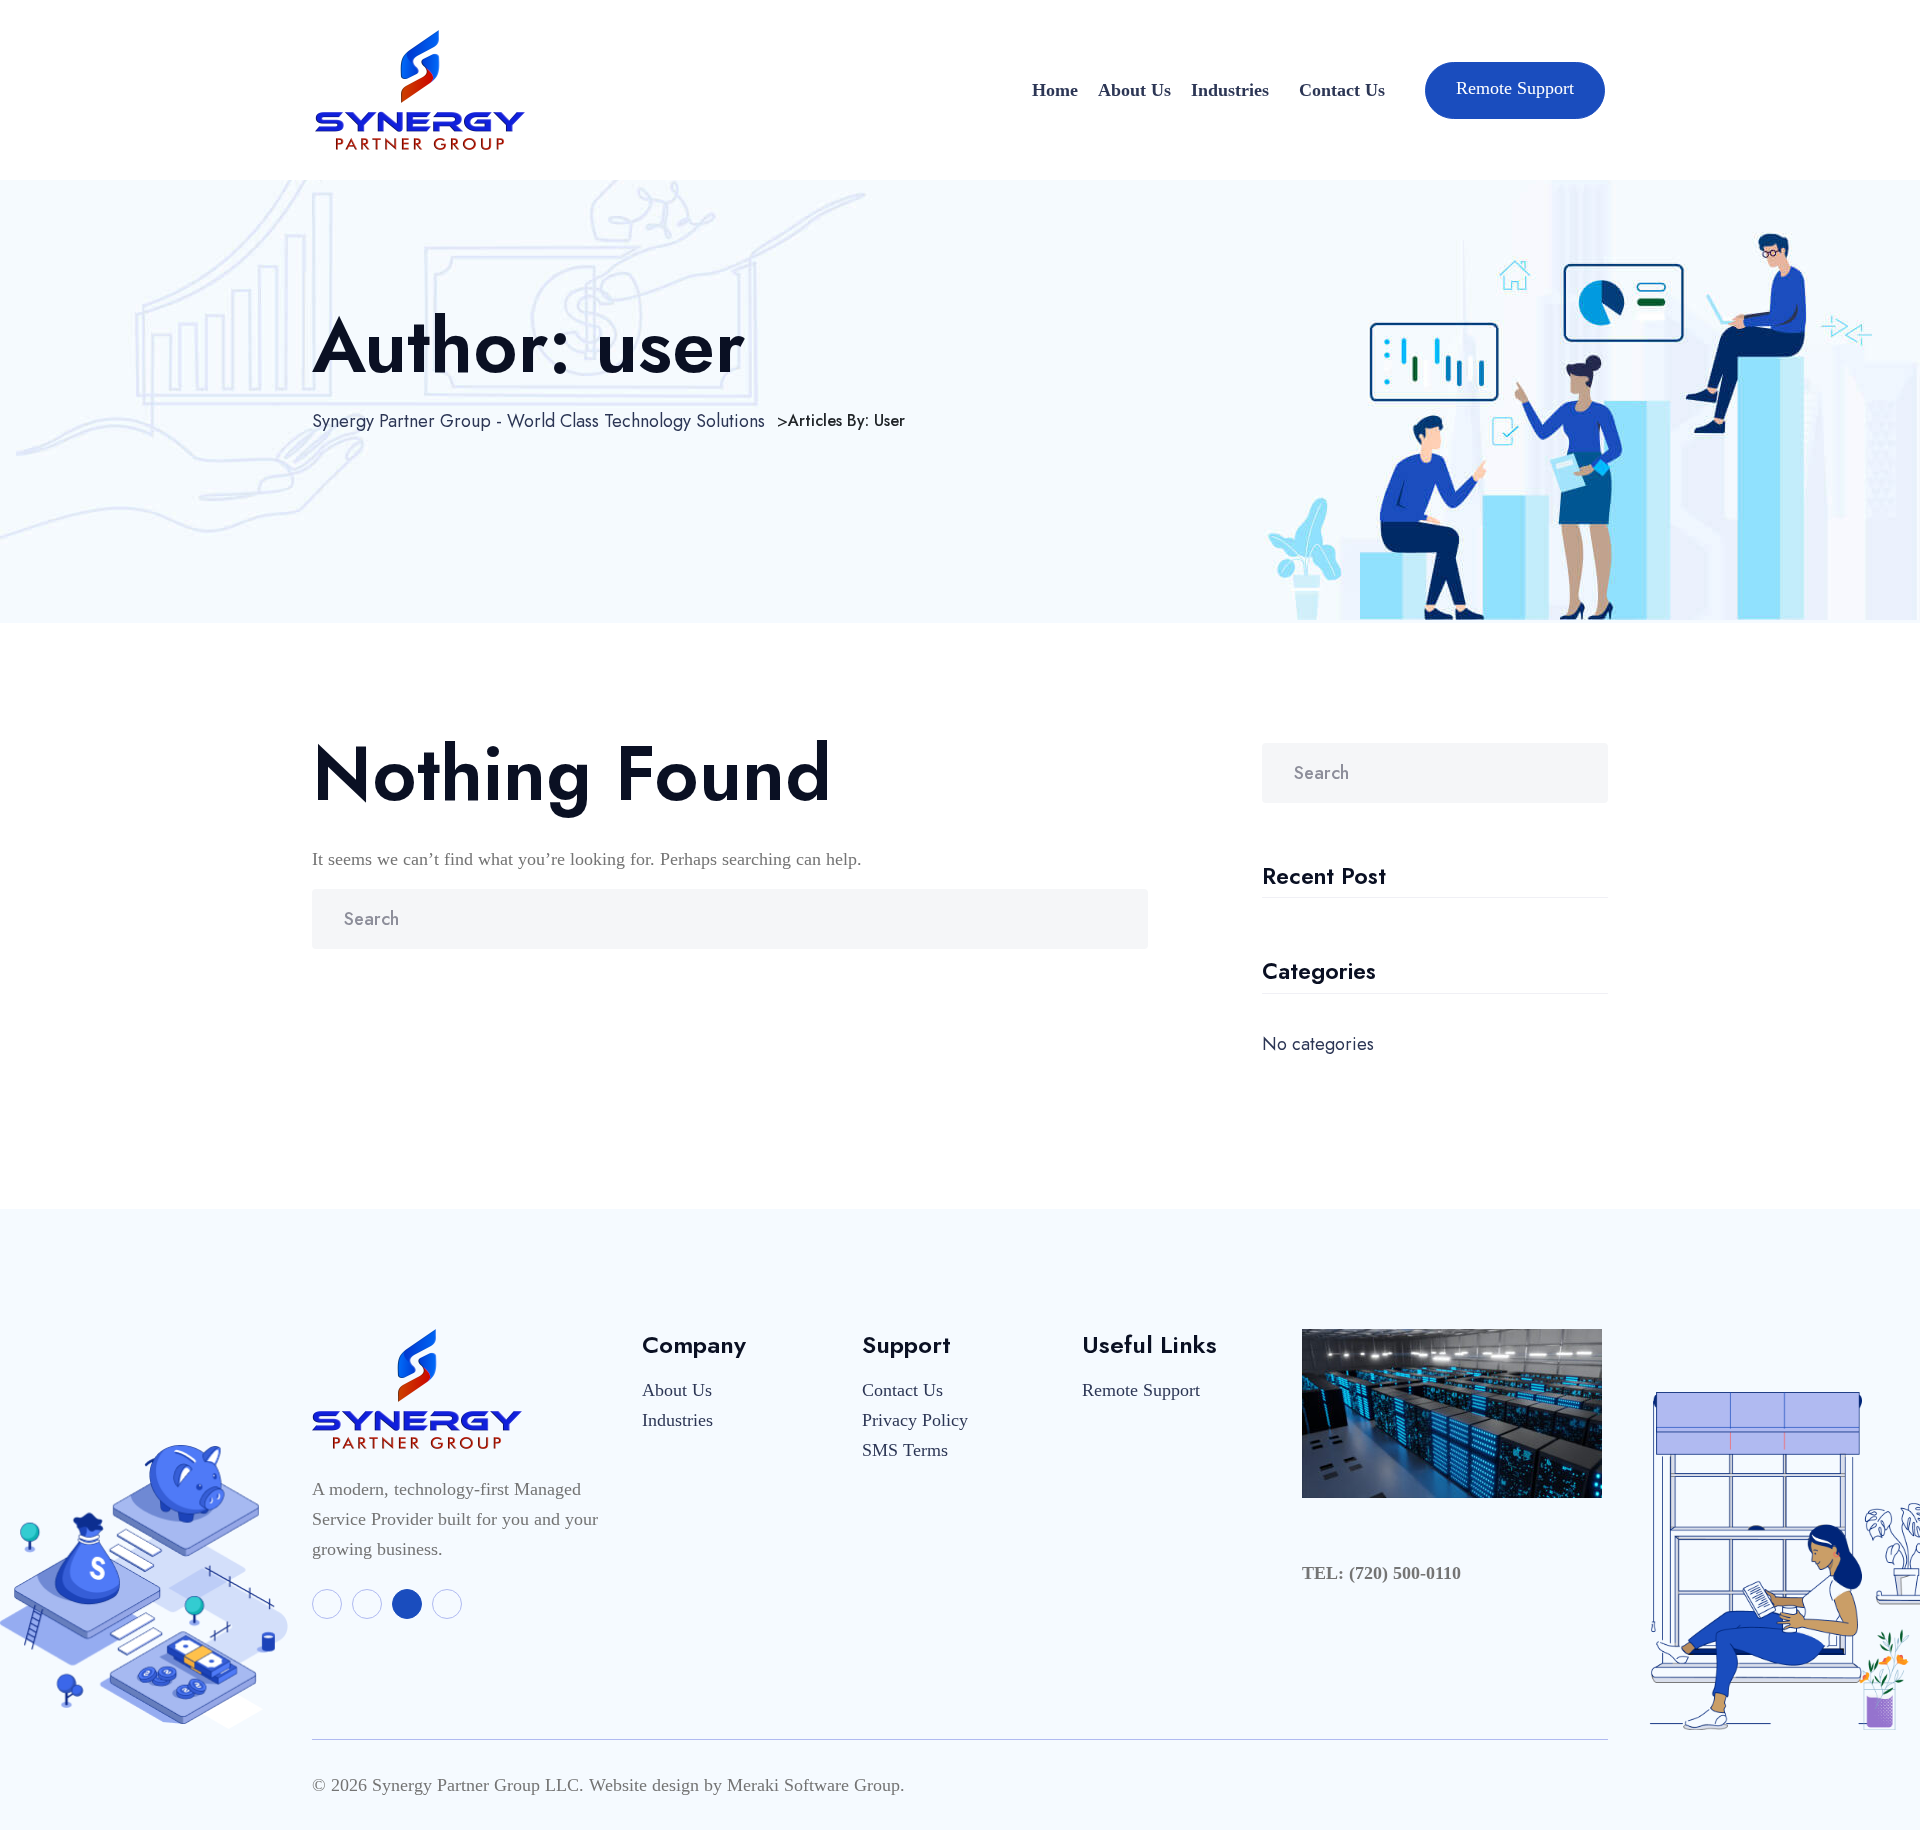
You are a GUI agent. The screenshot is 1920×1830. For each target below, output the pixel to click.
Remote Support (1515, 88)
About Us (1134, 90)
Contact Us (1342, 90)
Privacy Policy (915, 1420)
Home (1055, 90)
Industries (1230, 90)
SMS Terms (905, 1450)
